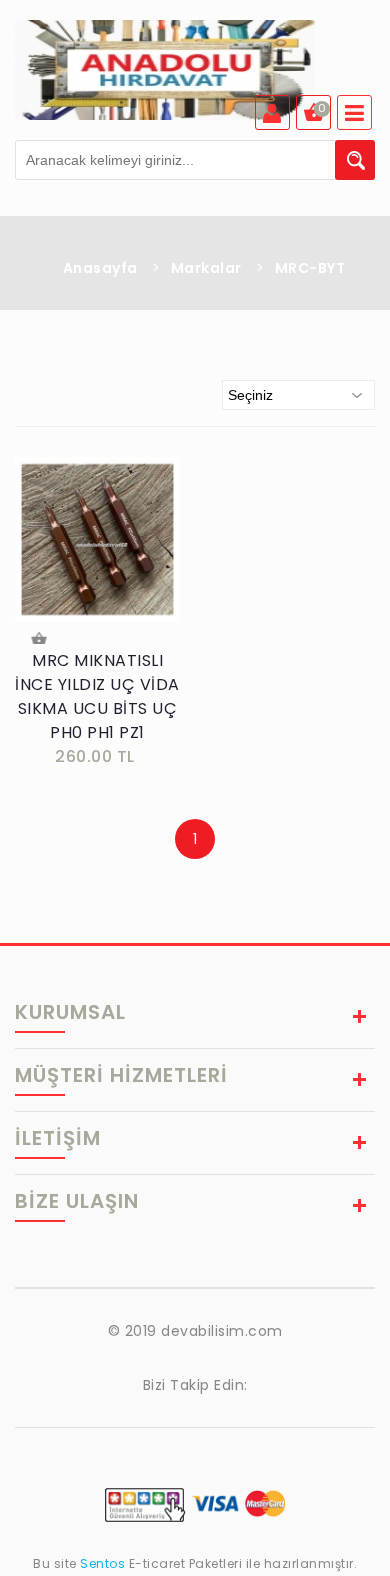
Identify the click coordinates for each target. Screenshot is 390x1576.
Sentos (103, 1563)
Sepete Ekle (41, 640)
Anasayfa (100, 268)
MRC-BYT (310, 268)
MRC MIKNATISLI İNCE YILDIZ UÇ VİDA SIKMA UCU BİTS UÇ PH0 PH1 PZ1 (97, 696)
